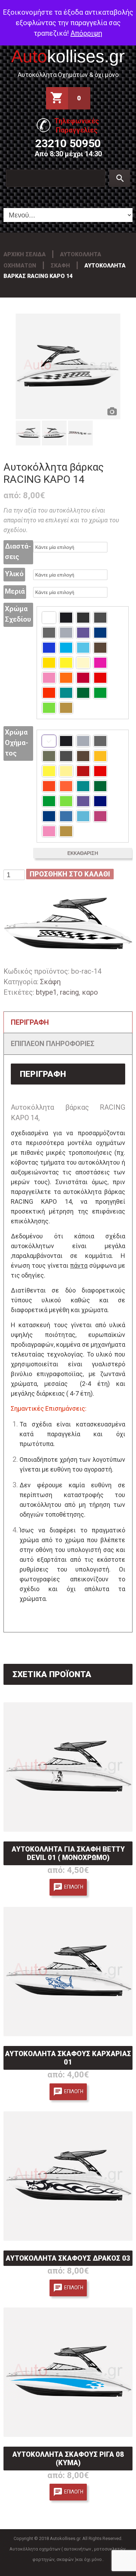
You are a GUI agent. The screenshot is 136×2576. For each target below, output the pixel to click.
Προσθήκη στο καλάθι (70, 874)
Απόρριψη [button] (86, 33)
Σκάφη (60, 266)
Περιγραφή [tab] (30, 1022)
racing (69, 992)
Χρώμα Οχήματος (17, 743)
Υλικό (14, 574)
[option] (68, 366)
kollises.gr (68, 56)
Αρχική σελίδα (25, 254)
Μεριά (15, 591)
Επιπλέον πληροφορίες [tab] (53, 1044)
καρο (90, 992)
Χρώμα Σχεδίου (18, 614)
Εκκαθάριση (83, 853)
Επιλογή (74, 1887)
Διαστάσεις (18, 551)
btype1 (46, 992)
